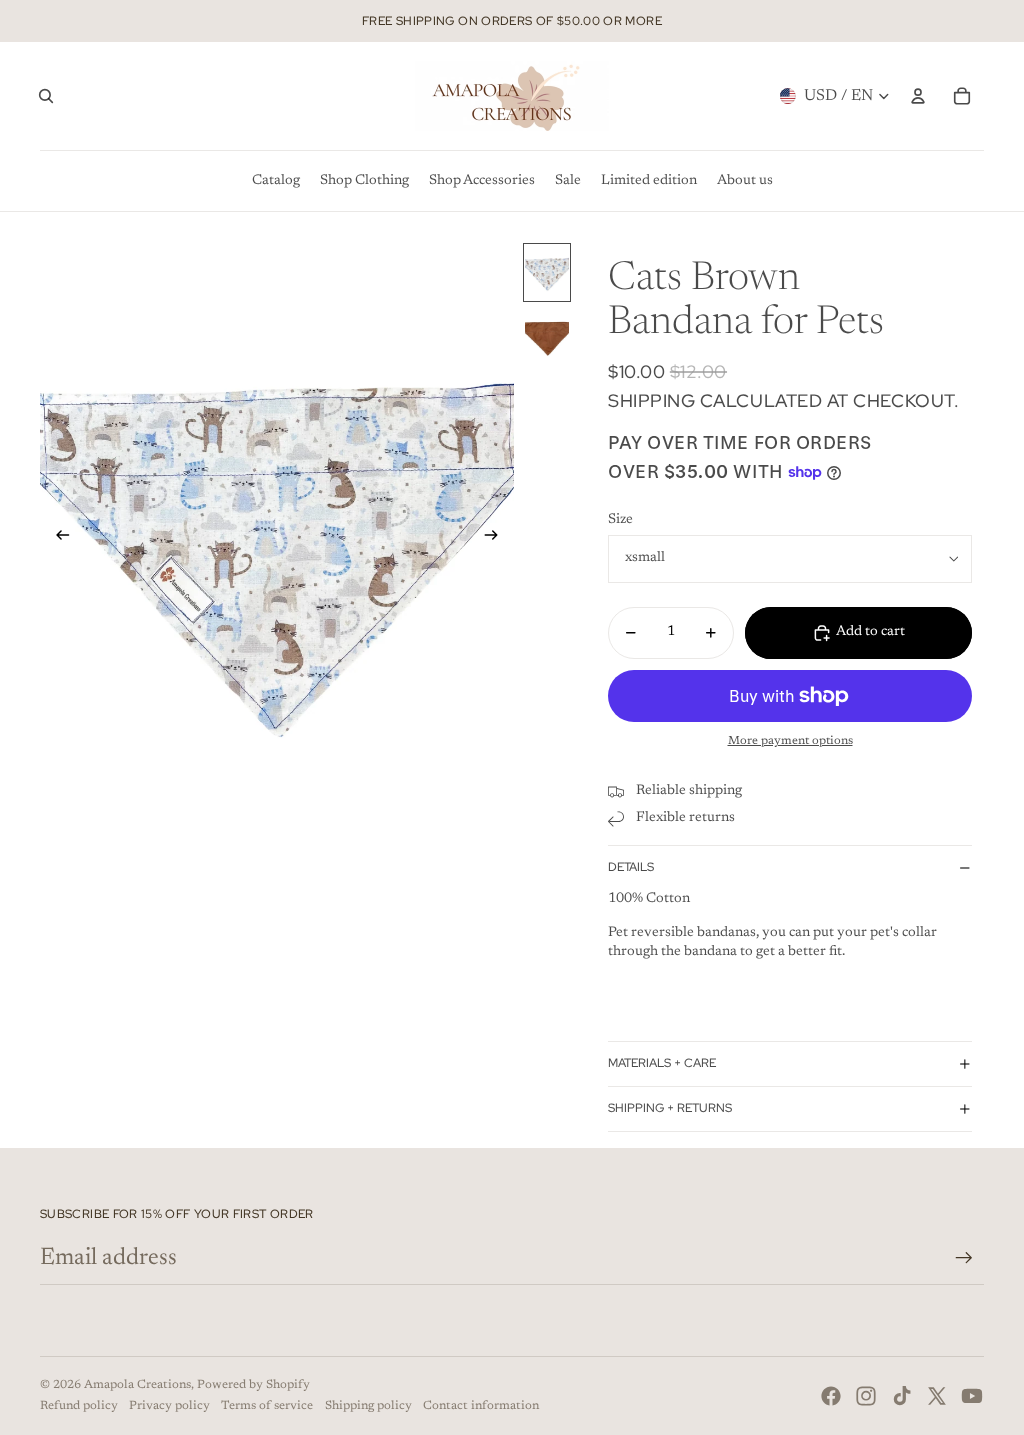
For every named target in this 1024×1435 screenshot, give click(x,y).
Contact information (481, 1406)
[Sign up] (964, 1258)
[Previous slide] (56, 539)
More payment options (790, 741)
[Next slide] (497, 539)
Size (620, 520)
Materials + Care (662, 1063)
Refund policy (79, 1406)
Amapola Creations (137, 1385)
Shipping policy (368, 1406)
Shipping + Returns (670, 1108)
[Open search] (46, 96)
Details (631, 867)
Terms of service (267, 1406)
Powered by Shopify (253, 1385)
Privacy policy (169, 1406)
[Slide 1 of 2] (547, 272)
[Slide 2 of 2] (547, 335)
